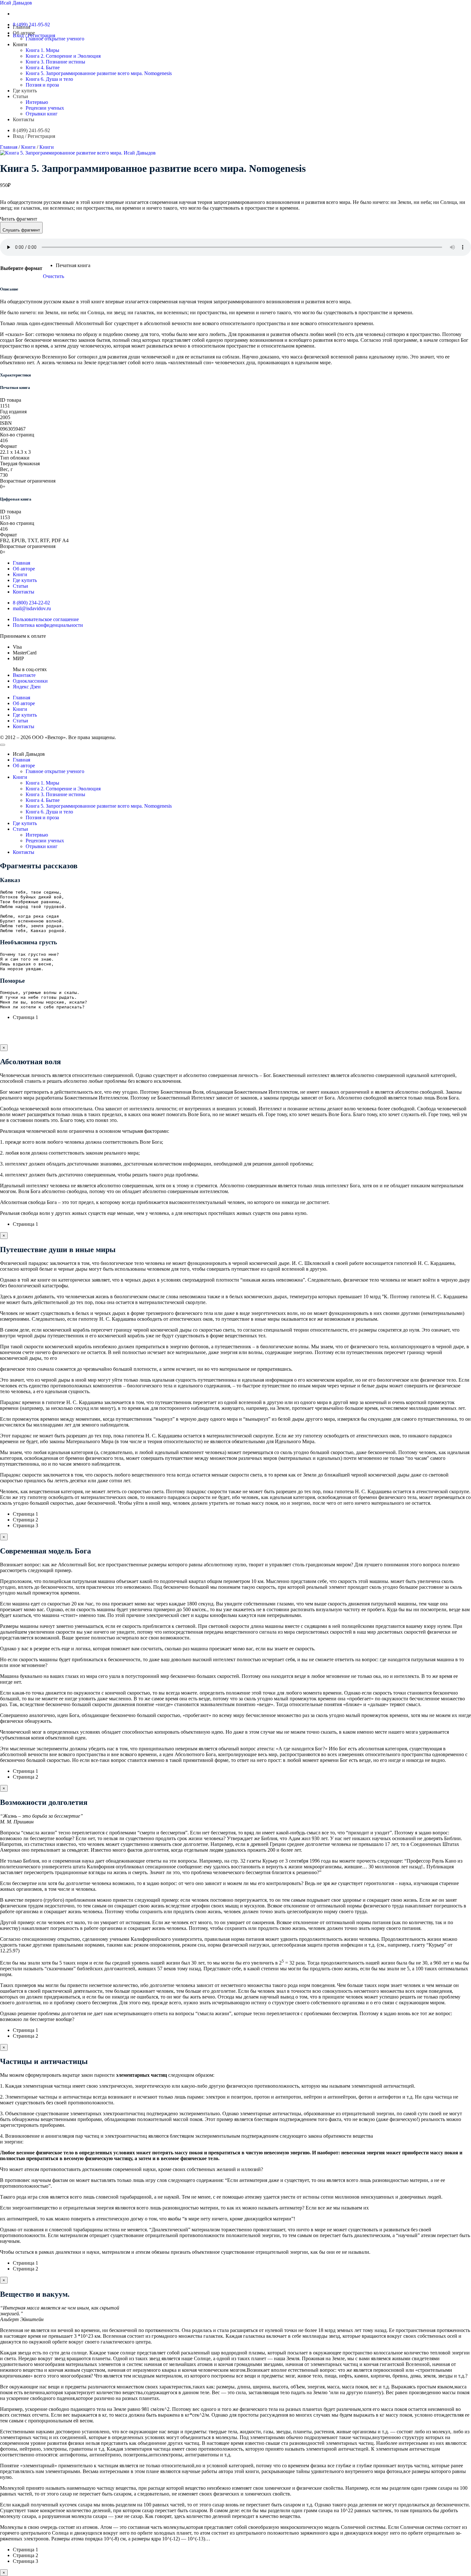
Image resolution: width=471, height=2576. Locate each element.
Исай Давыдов (16, 3)
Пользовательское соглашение (46, 619)
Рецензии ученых (45, 108)
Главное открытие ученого (55, 39)
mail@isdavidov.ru (32, 608)
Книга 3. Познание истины (55, 62)
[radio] (73, 265)
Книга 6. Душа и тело (49, 79)
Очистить (54, 276)
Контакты (24, 119)
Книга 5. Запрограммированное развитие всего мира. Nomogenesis (99, 73)
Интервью (37, 102)
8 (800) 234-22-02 (31, 603)
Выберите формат (21, 268)
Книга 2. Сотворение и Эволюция (63, 56)
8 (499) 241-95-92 (31, 25)
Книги (20, 44)
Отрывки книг (42, 114)
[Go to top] (3, 745)
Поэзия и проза (42, 85)
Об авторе (24, 33)
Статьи (21, 96)
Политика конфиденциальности (48, 625)
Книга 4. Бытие (43, 67)
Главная (21, 27)
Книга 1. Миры (42, 50)
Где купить (25, 91)
